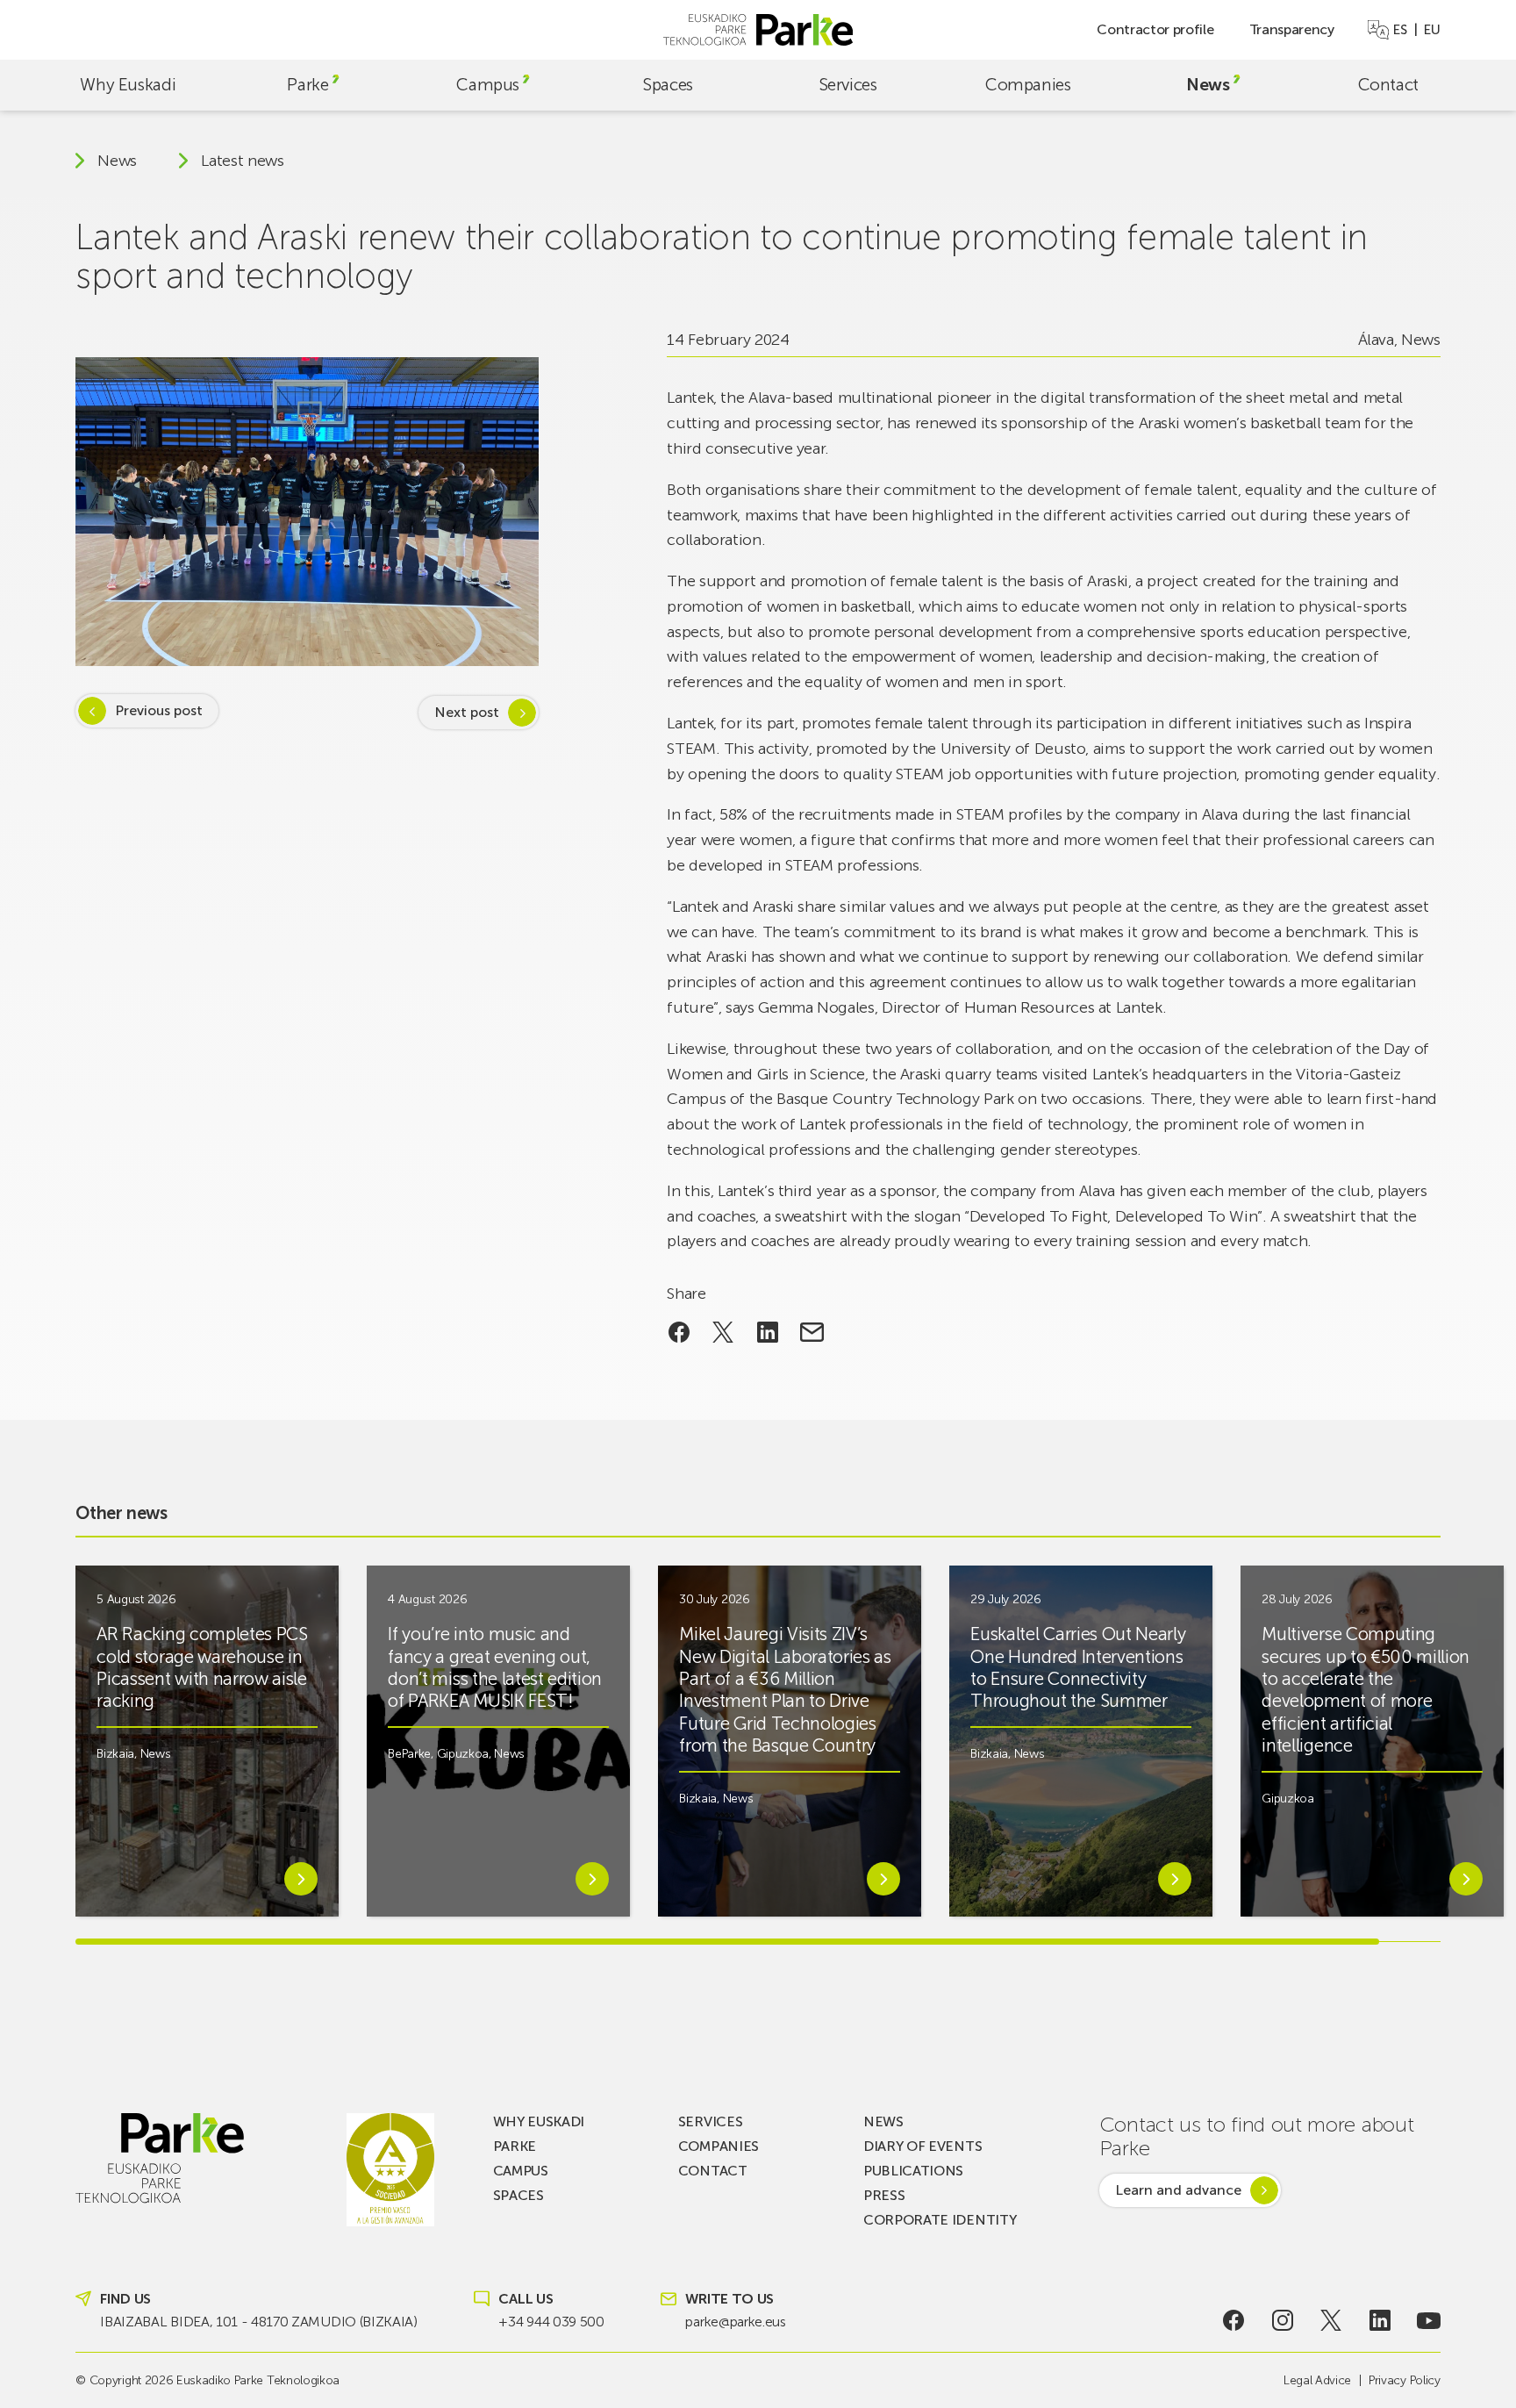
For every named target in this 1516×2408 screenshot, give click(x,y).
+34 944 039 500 (551, 2322)
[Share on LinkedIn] (768, 1332)
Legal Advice (1317, 2380)
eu (1432, 30)
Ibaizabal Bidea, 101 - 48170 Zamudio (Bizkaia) (258, 2322)
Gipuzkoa (463, 1754)
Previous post (159, 710)
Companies (1028, 85)
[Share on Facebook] (679, 1332)
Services (848, 85)
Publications (913, 2171)
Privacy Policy (1405, 2380)
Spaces (668, 85)
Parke (307, 85)
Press (884, 2195)
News (1208, 85)
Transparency (1292, 29)
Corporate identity (940, 2220)
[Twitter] (1331, 2320)
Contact (1388, 85)
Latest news (242, 161)
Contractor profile (1155, 29)
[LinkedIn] (1380, 2320)
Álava (1376, 340)
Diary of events (922, 2146)
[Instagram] (1283, 2320)
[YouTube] (1429, 2320)
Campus (488, 85)
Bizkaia (115, 1754)
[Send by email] (812, 1332)
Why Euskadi (128, 85)
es (1400, 30)
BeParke (409, 1754)
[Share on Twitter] (723, 1332)
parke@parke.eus (735, 2322)
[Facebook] (1234, 2320)
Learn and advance (1178, 2190)
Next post (467, 712)
